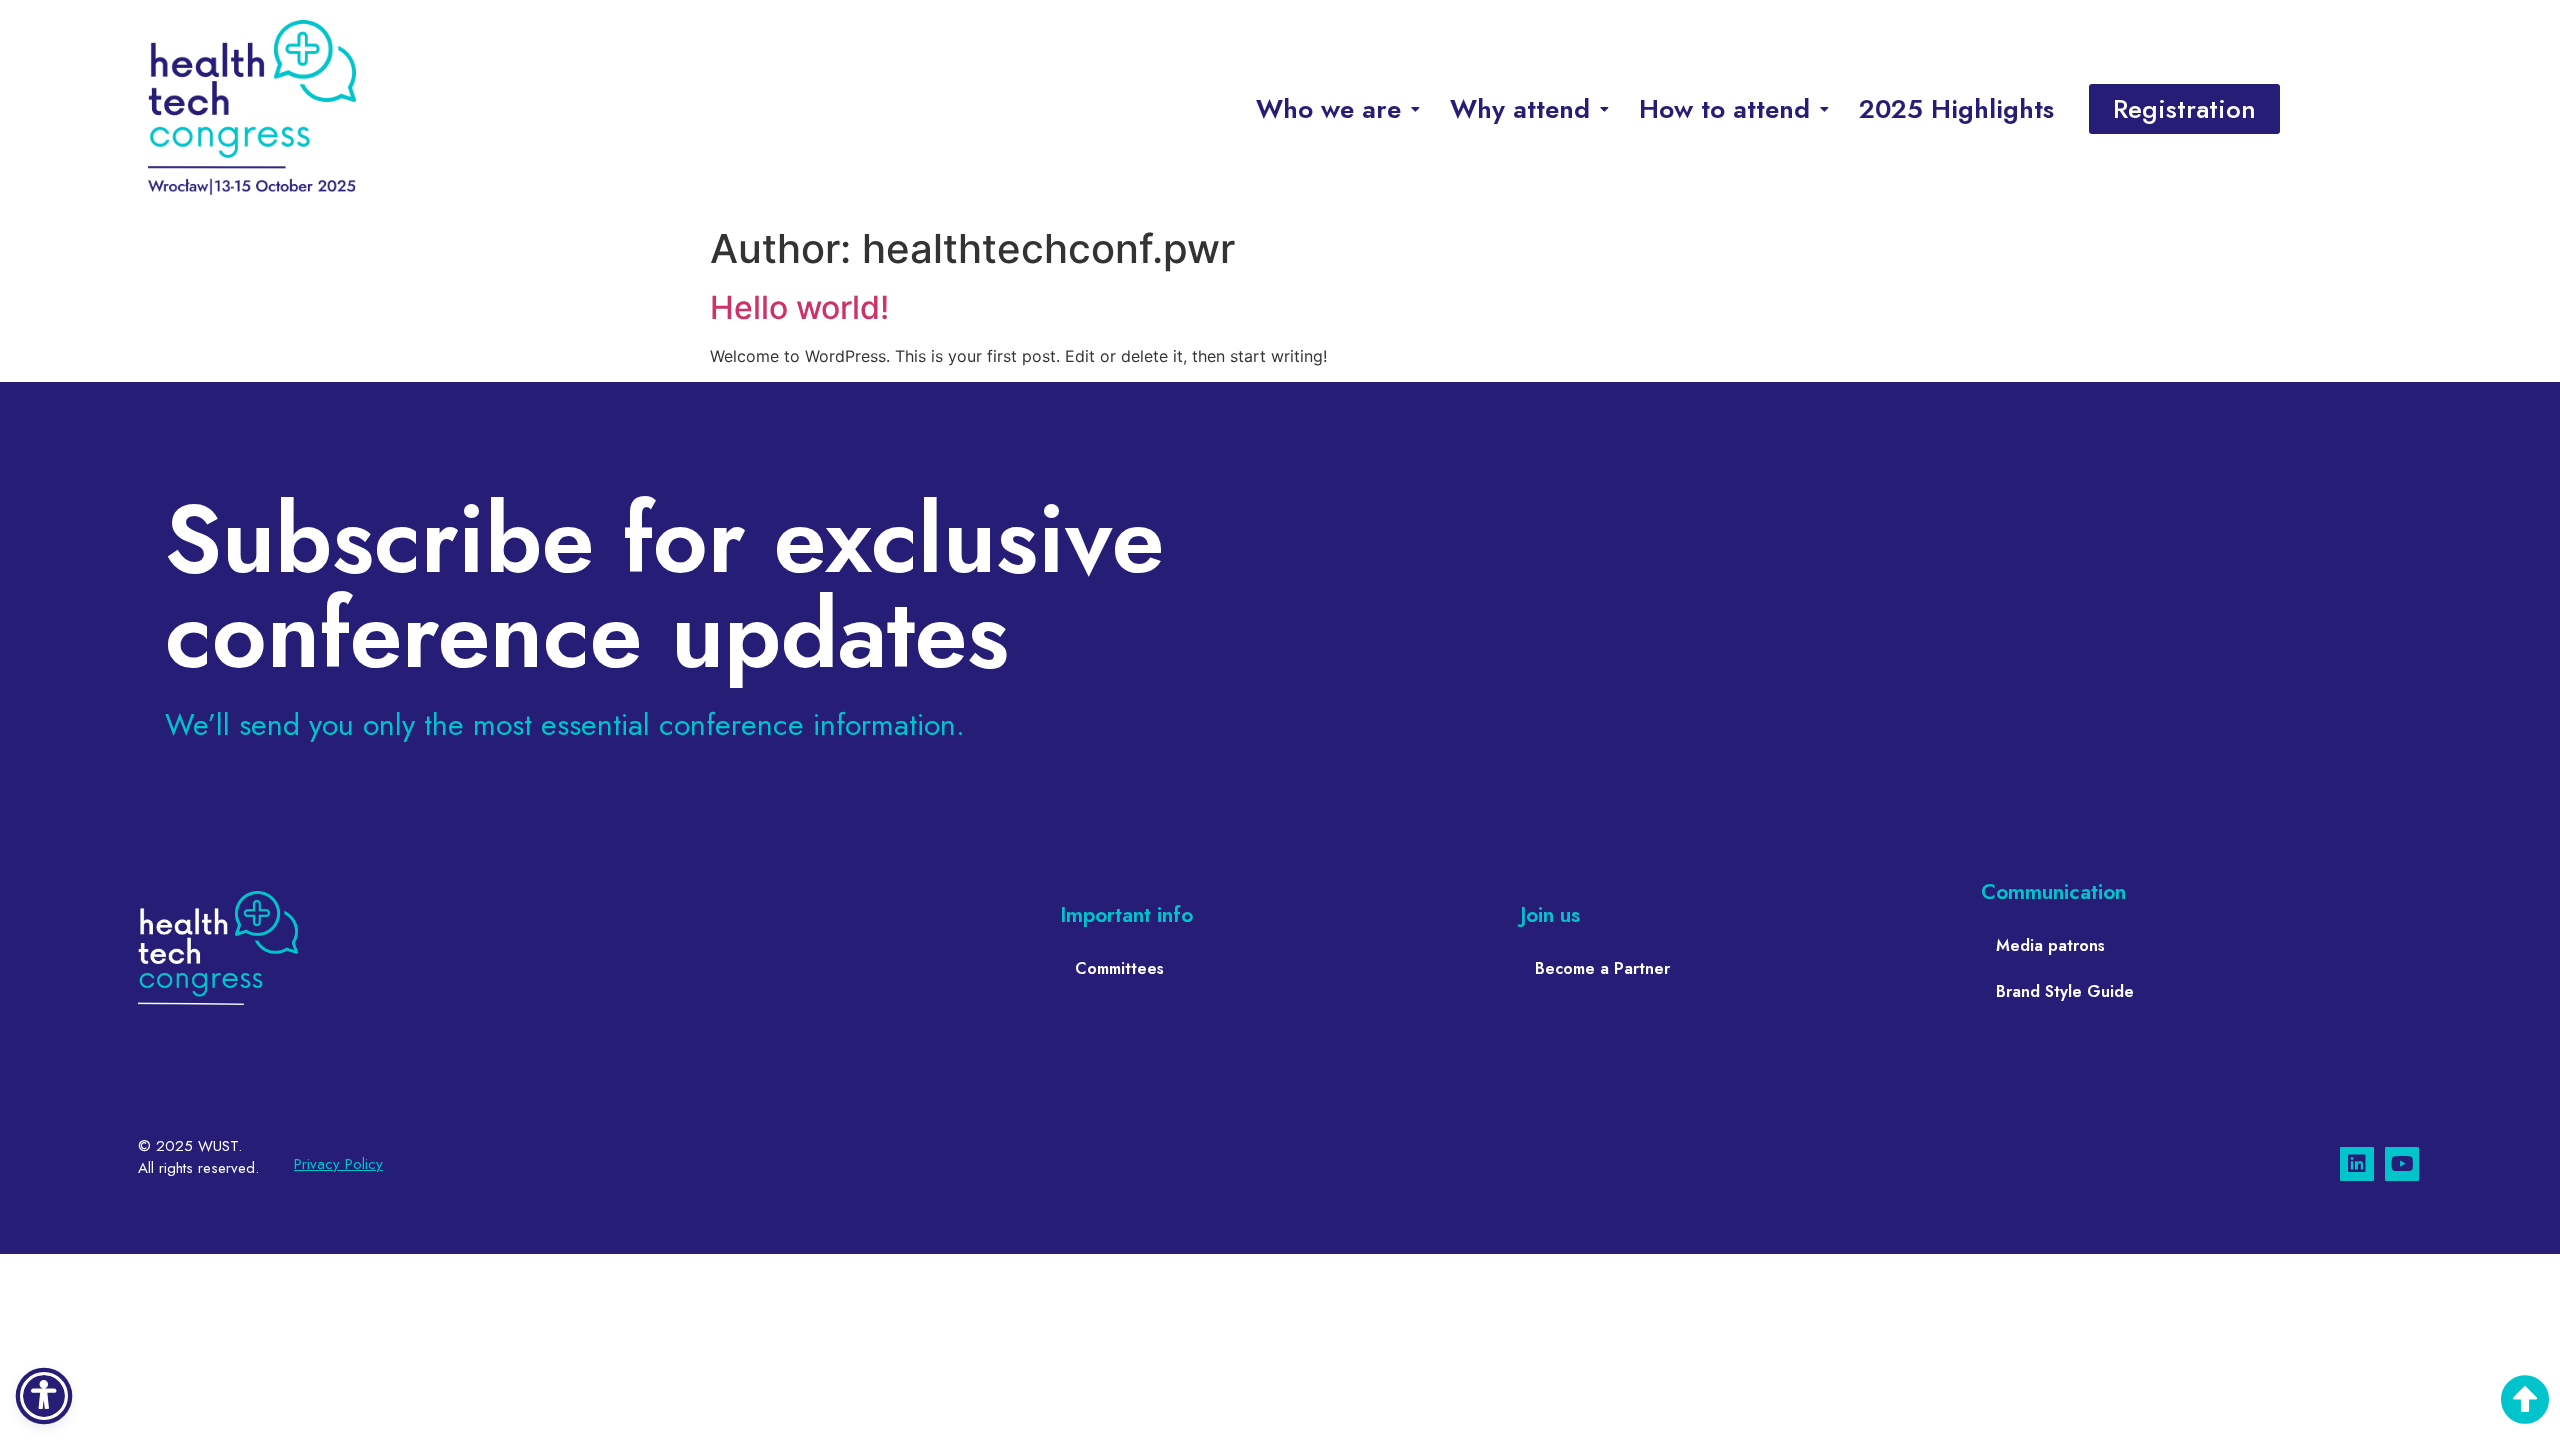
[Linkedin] (2357, 1164)
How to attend (1724, 109)
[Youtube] (2402, 1164)
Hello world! (799, 307)
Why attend (1520, 109)
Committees (1119, 968)
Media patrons (2050, 945)
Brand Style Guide (2065, 991)
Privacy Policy (338, 1164)
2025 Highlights (1956, 109)
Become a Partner (1602, 968)
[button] (1338, 109)
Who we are (1328, 109)
